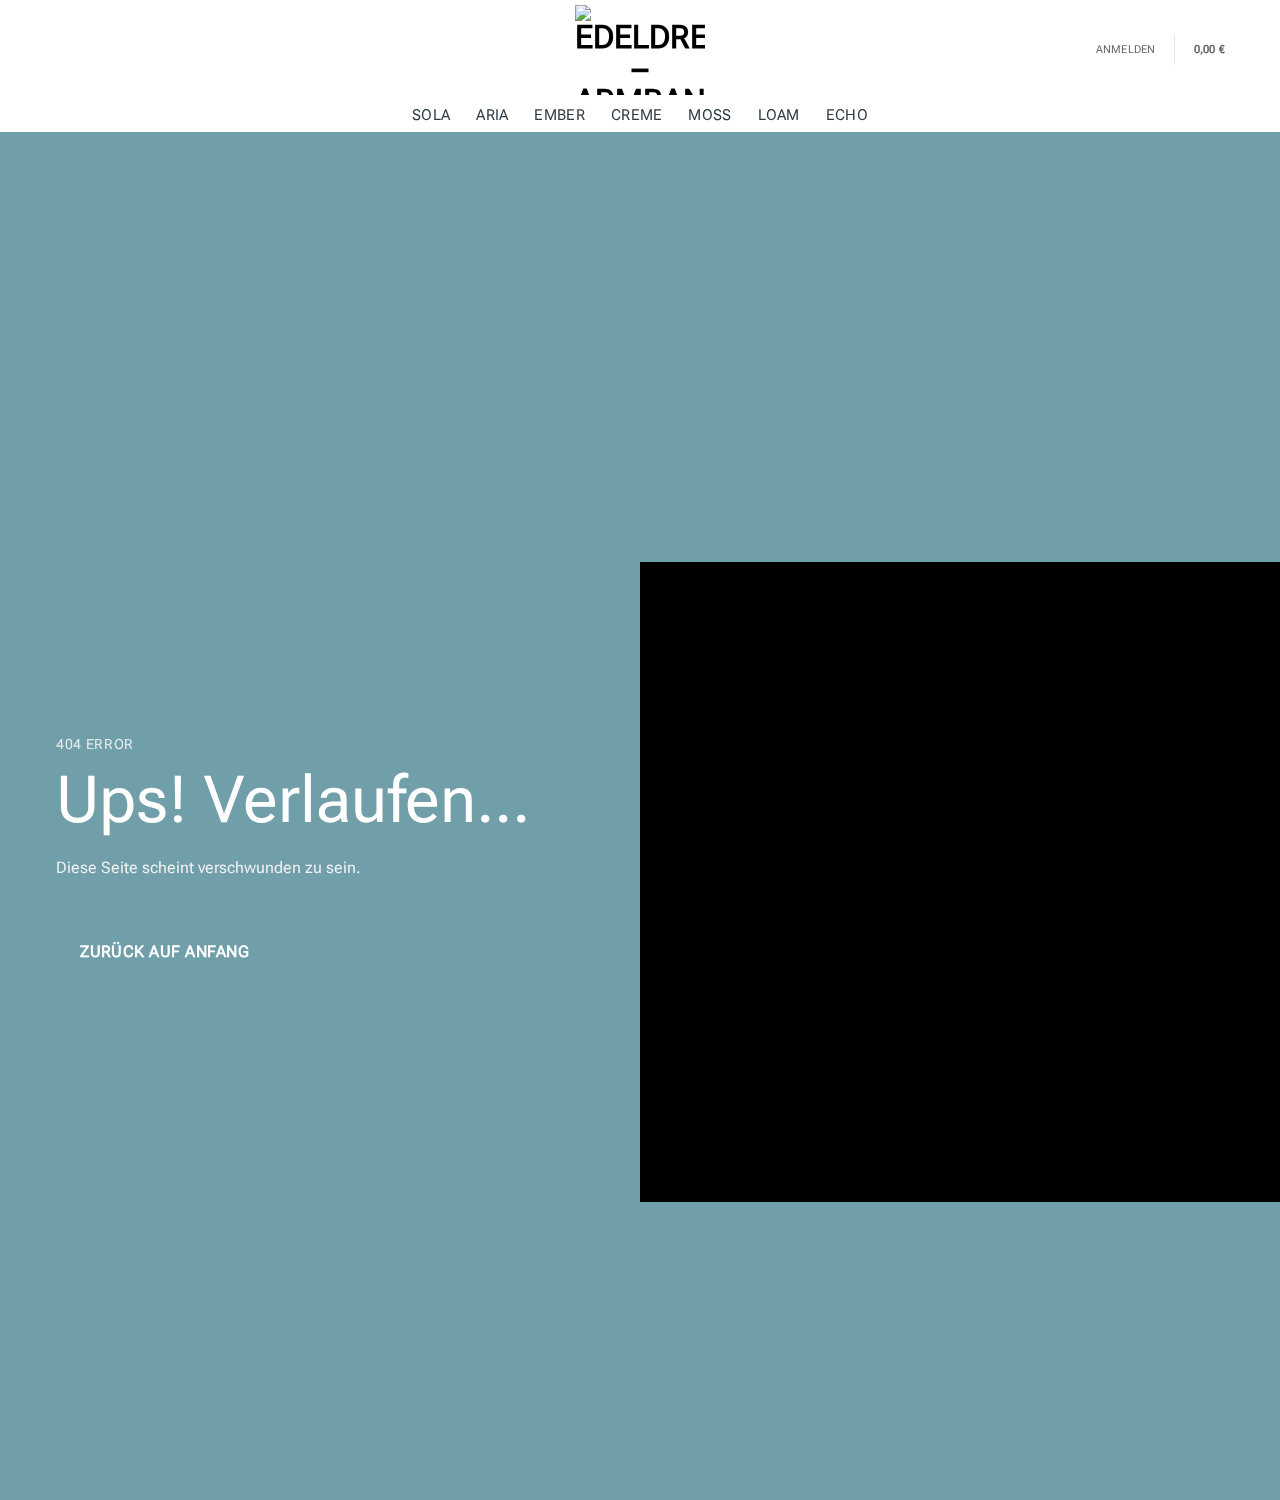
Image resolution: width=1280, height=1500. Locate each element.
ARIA (492, 115)
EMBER (559, 115)
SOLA (431, 115)
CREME (636, 115)
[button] (1222, 50)
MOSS (709, 115)
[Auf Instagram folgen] (69, 50)
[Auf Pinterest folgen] (96, 50)
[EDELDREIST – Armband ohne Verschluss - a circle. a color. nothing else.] (640, 50)
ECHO (847, 115)
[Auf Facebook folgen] (43, 50)
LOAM (779, 115)
